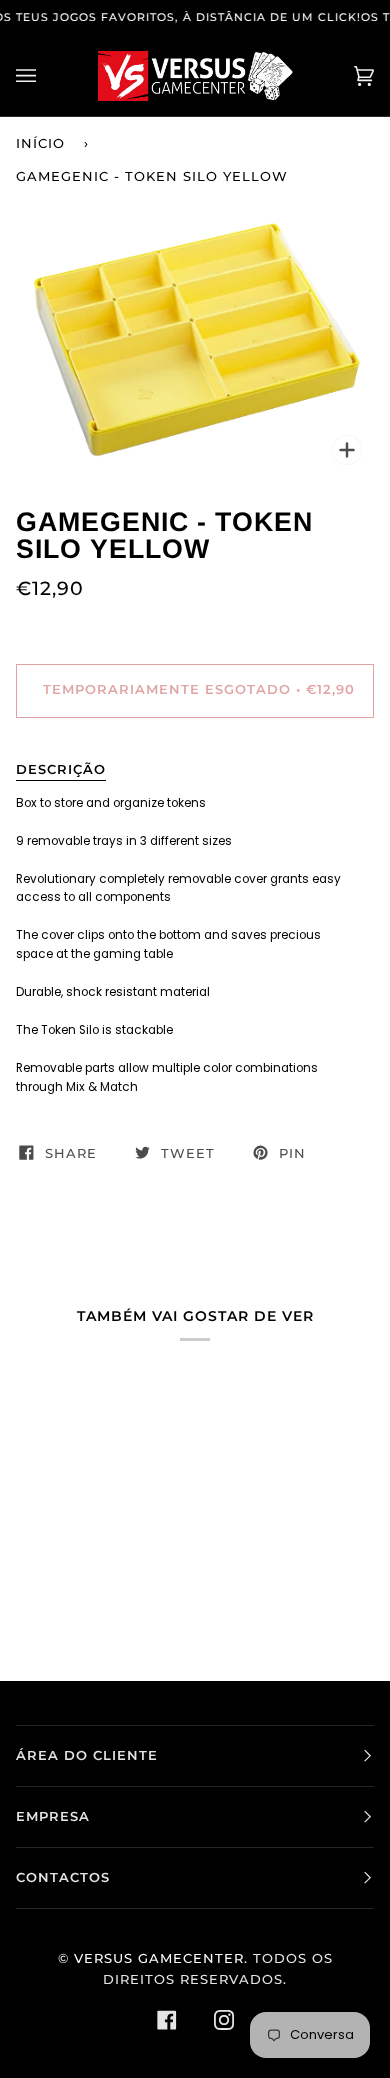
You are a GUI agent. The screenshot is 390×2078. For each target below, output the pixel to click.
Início (40, 143)
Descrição (61, 769)
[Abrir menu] (46, 76)
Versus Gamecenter (159, 1958)
